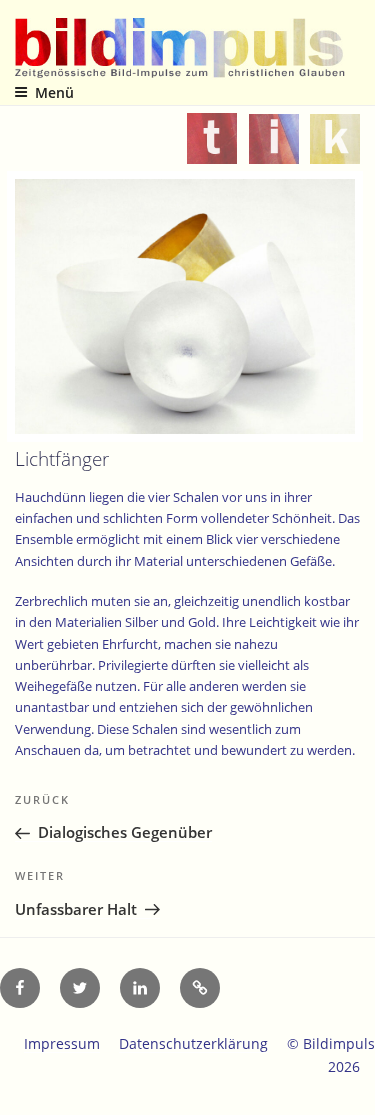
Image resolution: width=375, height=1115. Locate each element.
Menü (54, 92)
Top (352, 1087)
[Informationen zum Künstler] (274, 151)
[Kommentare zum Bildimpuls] (335, 151)
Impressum (62, 1043)
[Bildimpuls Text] (212, 151)
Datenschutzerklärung (193, 1043)
